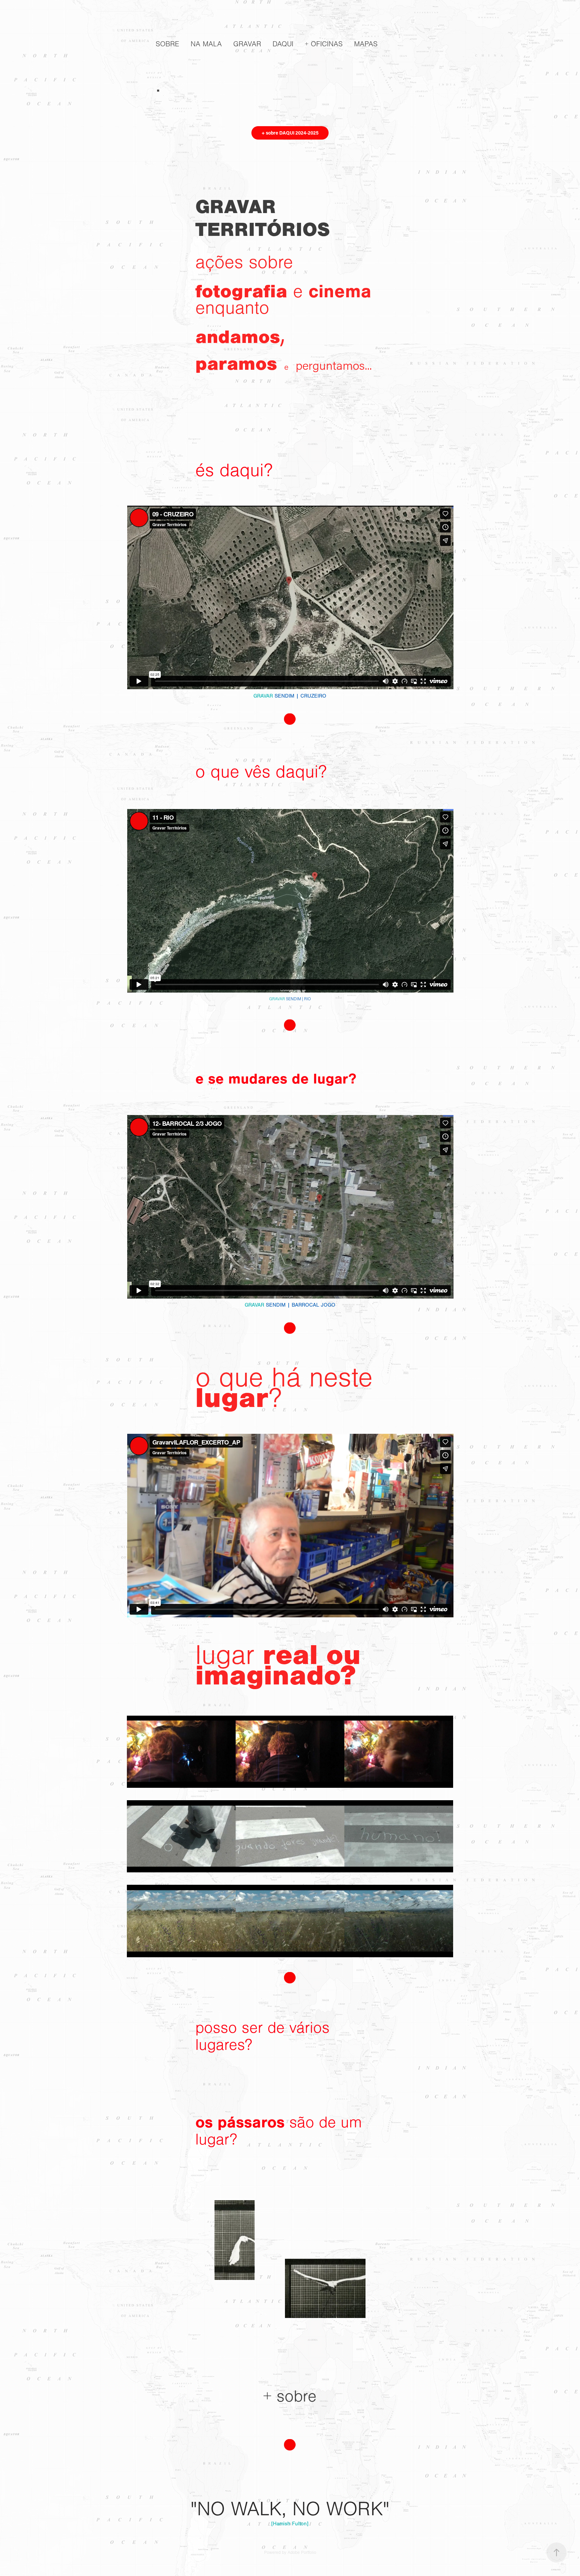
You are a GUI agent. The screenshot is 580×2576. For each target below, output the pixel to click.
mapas (366, 44)
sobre (167, 44)
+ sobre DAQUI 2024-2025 (290, 133)
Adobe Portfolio (302, 2553)
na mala (206, 44)
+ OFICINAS (324, 44)
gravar (247, 44)
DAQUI (283, 44)
